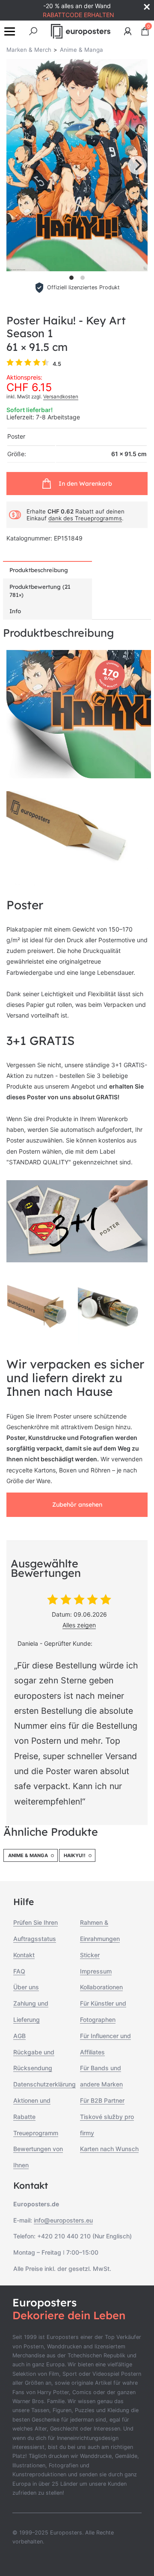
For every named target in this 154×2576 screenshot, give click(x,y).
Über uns (26, 1987)
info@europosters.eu (63, 2220)
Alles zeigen (79, 1625)
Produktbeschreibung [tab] (39, 570)
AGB (19, 2036)
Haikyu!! (75, 1855)
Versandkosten (61, 397)
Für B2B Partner (102, 2100)
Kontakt (24, 1955)
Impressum (96, 1971)
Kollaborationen (101, 1987)
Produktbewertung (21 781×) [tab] (40, 591)
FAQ (19, 1971)
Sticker (90, 1955)
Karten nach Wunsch (109, 2149)
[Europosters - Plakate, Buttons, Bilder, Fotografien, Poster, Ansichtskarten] (81, 31)
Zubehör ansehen (77, 1505)
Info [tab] (15, 611)
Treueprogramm (36, 2133)
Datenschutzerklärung (44, 2084)
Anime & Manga (28, 1855)
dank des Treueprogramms (85, 518)
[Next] (137, 165)
